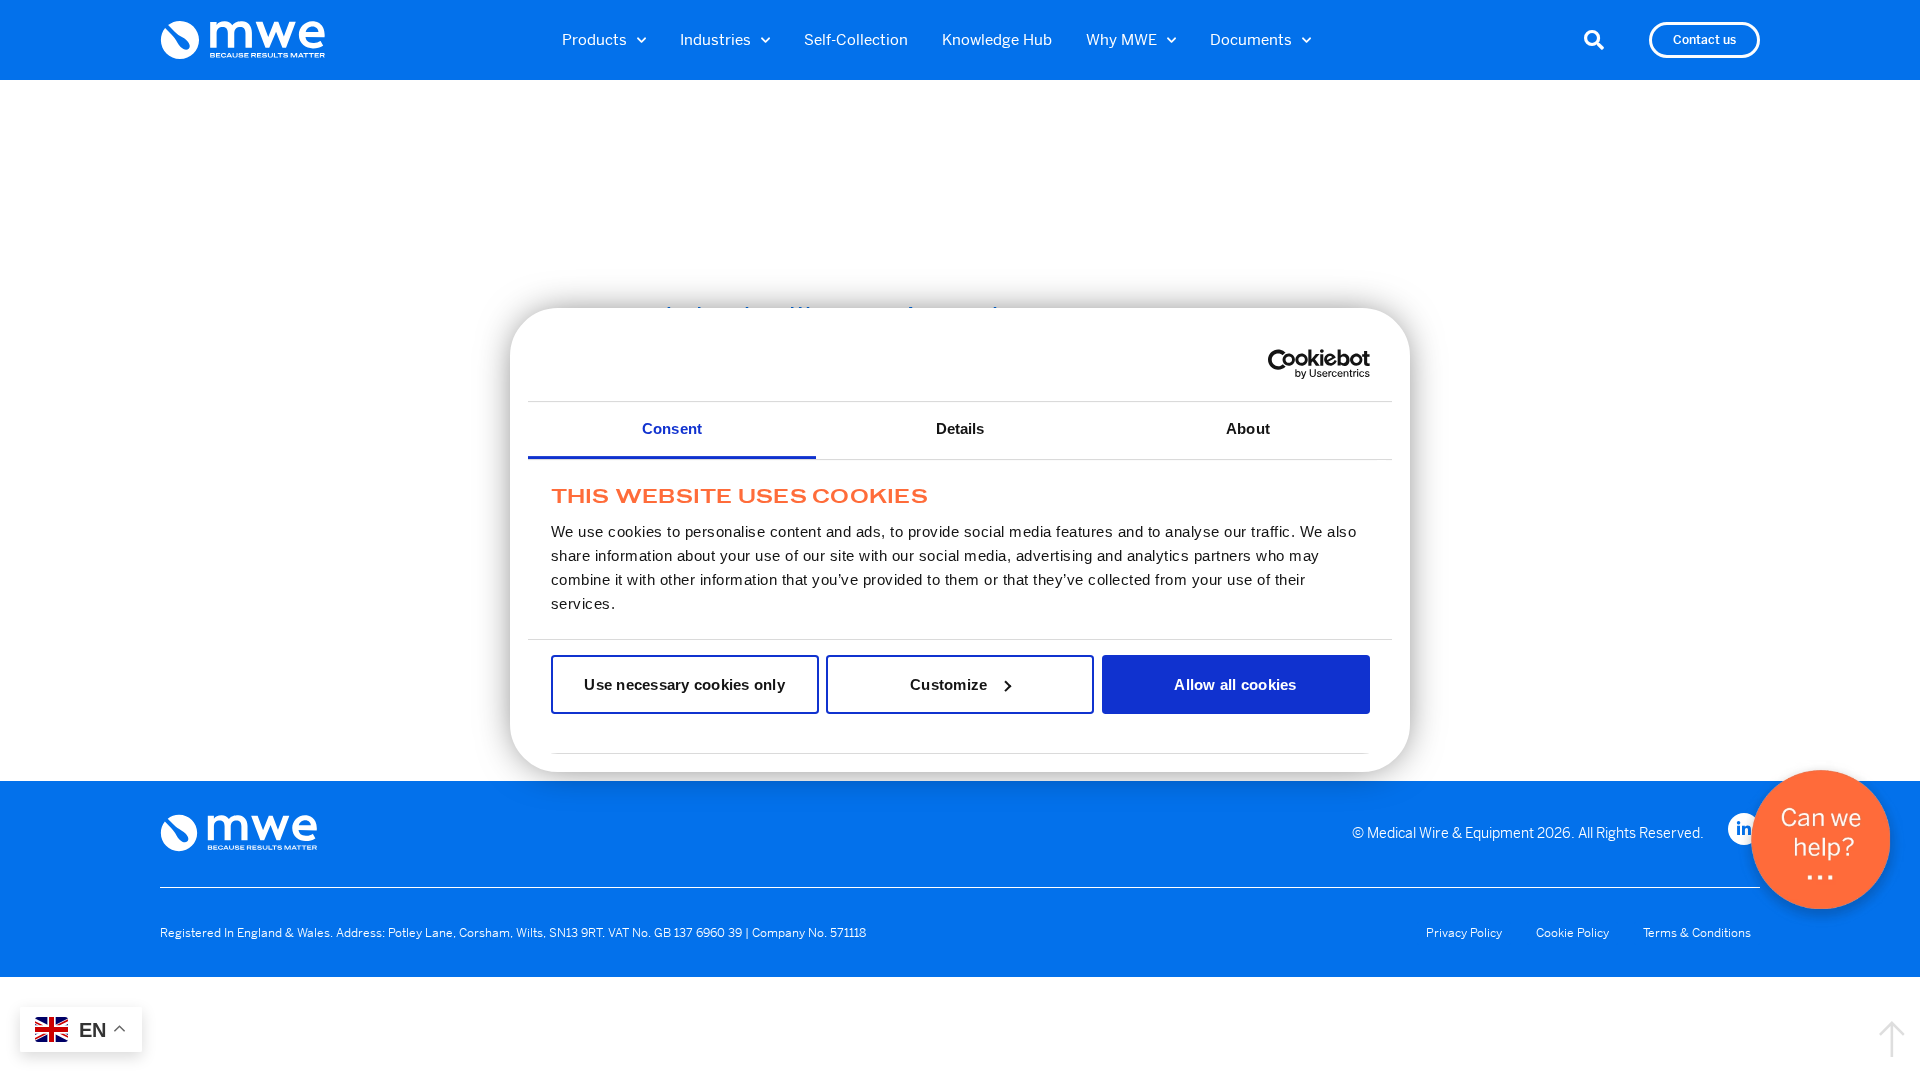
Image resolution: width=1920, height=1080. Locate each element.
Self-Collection (856, 39)
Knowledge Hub (997, 39)
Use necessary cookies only (684, 684)
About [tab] (1248, 428)
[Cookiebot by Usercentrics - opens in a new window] (1282, 364)
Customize (948, 684)
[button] (1594, 40)
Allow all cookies (1235, 684)
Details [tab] (960, 428)
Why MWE (1121, 39)
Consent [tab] (672, 428)
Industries (715, 39)
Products (594, 39)
